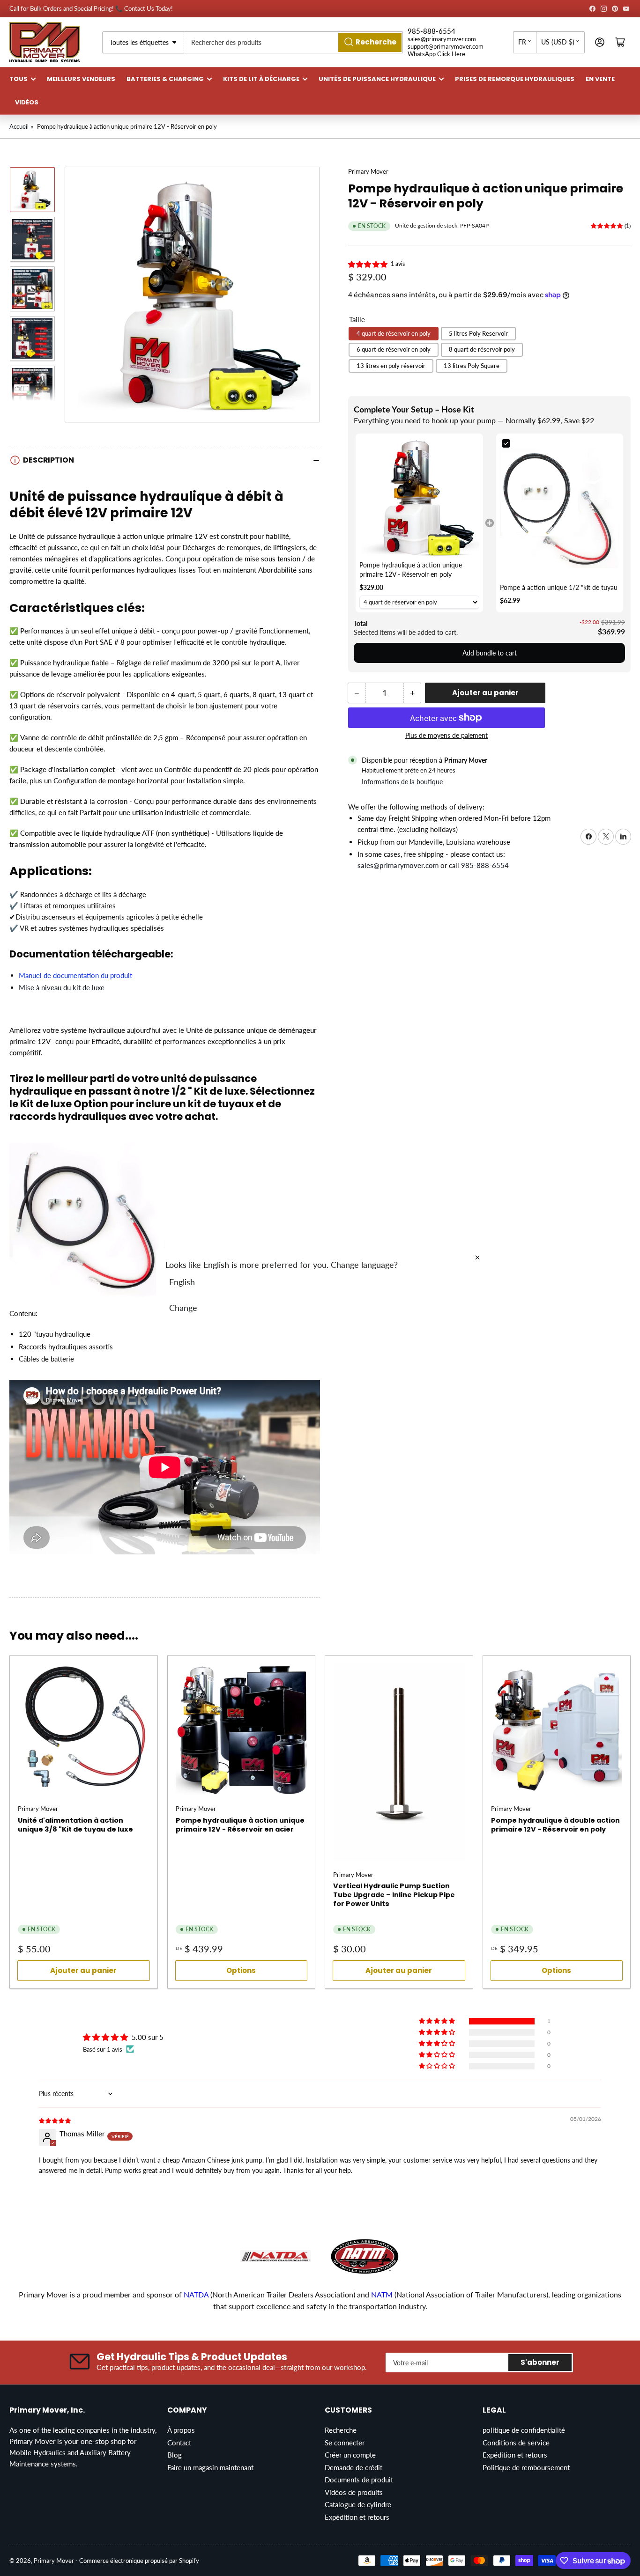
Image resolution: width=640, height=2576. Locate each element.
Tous (19, 79)
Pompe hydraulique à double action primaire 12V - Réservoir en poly (555, 1825)
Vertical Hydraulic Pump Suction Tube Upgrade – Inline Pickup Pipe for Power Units (394, 1895)
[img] (55, 2120)
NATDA (197, 2294)
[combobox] (294, 42)
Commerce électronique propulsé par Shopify (139, 2561)
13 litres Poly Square (472, 365)
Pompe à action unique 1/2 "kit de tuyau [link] (559, 587)
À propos (181, 2430)
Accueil (19, 126)
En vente (600, 79)
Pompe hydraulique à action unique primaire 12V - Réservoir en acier (240, 1825)
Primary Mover (368, 171)
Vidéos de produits (354, 2492)
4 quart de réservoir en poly (394, 333)
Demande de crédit (353, 2467)
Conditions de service (516, 2443)
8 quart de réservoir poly (482, 349)
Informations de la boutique (402, 782)
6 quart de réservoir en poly (394, 349)
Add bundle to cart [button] (490, 652)
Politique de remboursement (526, 2467)
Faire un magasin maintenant (210, 2467)
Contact (179, 2443)
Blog (175, 2455)
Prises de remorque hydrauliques (515, 79)
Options (241, 1970)
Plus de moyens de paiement (447, 735)
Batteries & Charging (165, 79)
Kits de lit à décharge (261, 79)
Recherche (341, 2430)
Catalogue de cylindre (358, 2504)
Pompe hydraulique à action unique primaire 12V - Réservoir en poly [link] (411, 570)
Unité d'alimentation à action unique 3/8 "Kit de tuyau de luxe (75, 1825)
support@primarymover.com (446, 46)
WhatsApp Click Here (436, 54)
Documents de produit (359, 2480)
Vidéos (27, 102)
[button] (368, 264)
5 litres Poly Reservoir (478, 333)
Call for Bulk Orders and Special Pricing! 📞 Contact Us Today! (91, 8)
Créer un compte (350, 2455)
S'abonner (540, 2362)
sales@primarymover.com (442, 39)
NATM (382, 2294)
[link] (419, 497)
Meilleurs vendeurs (81, 79)
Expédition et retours (357, 2517)
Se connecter (345, 2443)
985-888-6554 (432, 31)
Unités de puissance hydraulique (377, 79)
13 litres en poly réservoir (391, 365)
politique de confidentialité (524, 2430)
